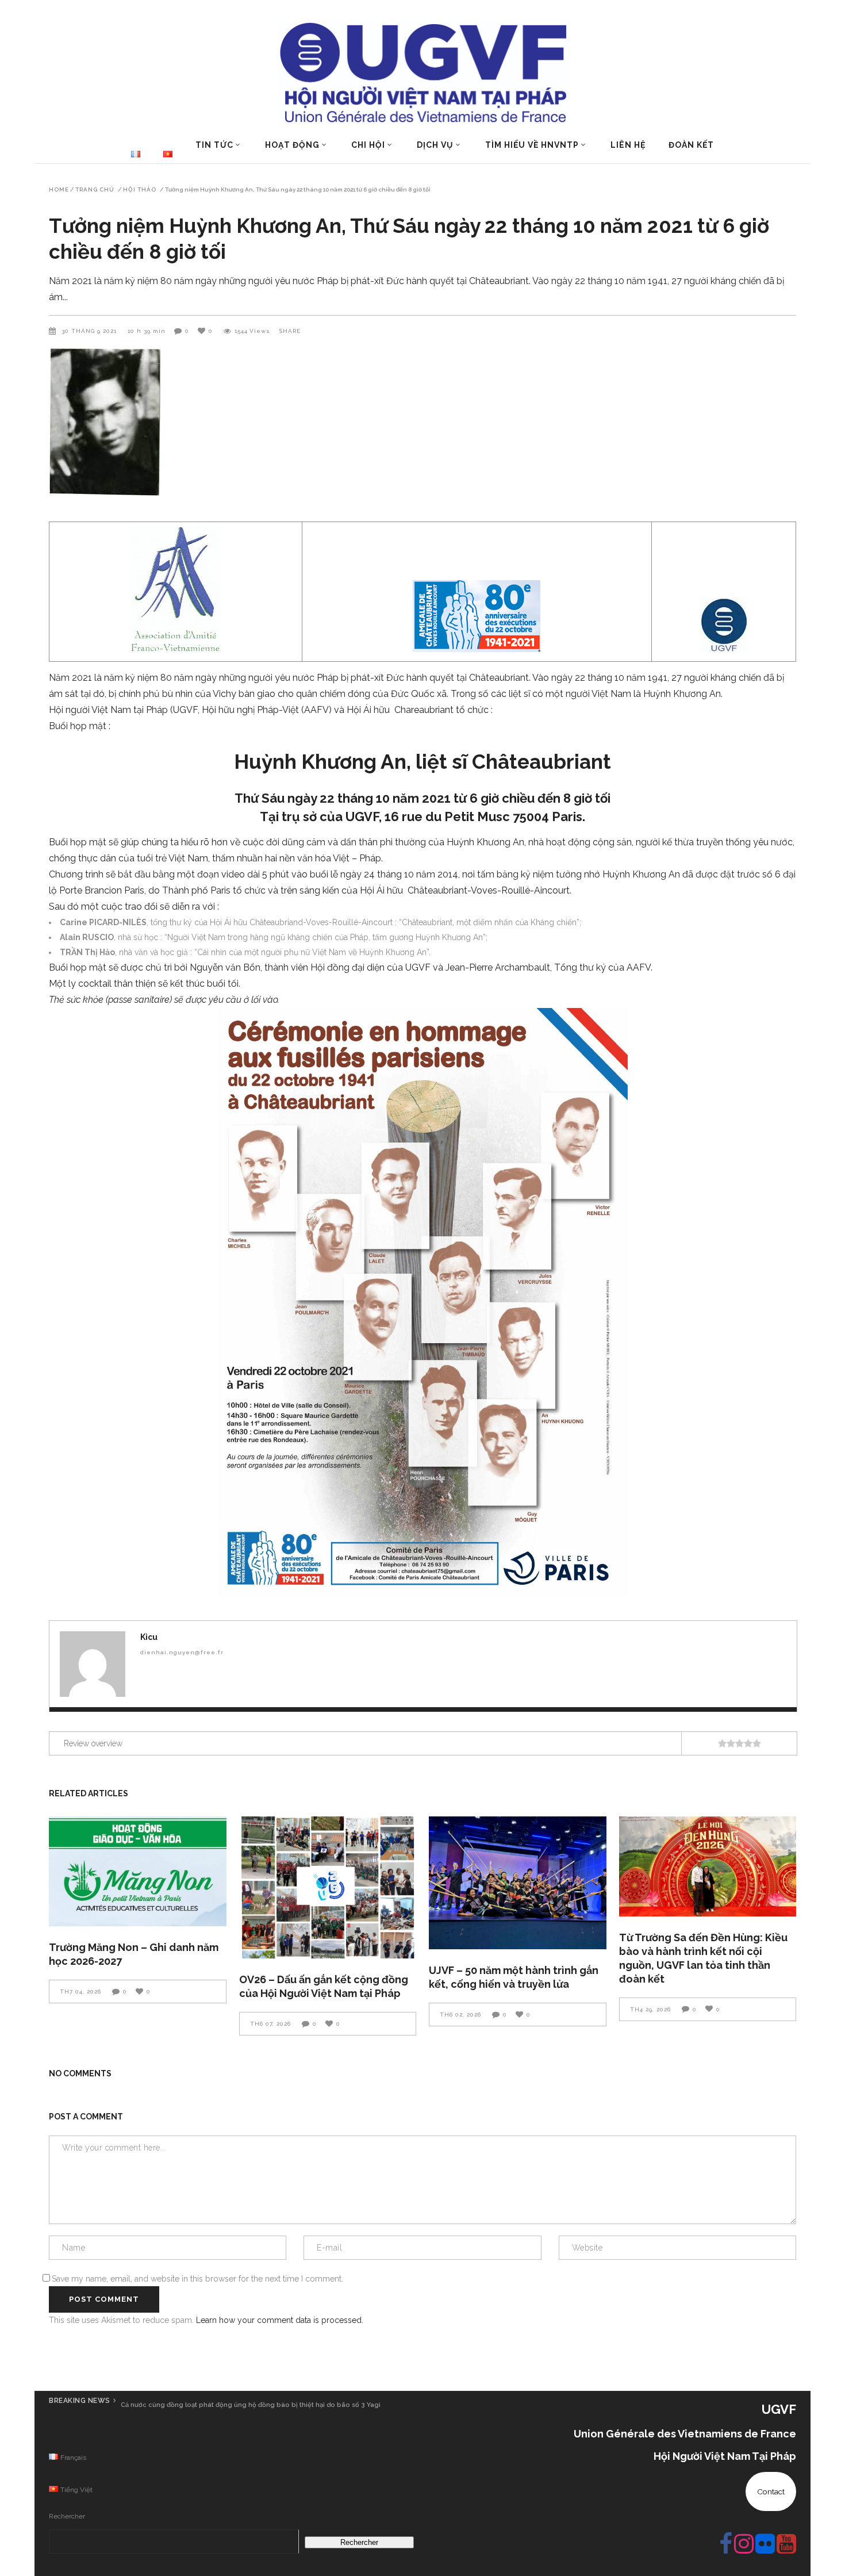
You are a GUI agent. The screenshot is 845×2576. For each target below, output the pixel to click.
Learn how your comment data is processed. (280, 2320)
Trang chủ (95, 190)
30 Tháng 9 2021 (90, 331)
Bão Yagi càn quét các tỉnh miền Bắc (191, 2405)
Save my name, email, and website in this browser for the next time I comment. (197, 2279)
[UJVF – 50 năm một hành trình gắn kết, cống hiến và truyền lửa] (518, 1883)
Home (59, 190)
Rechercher (67, 2516)
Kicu (149, 1637)
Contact (771, 2491)
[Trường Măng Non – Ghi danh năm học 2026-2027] (138, 1871)
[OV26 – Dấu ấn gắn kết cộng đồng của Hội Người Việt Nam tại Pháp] (328, 1887)
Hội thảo (140, 190)
